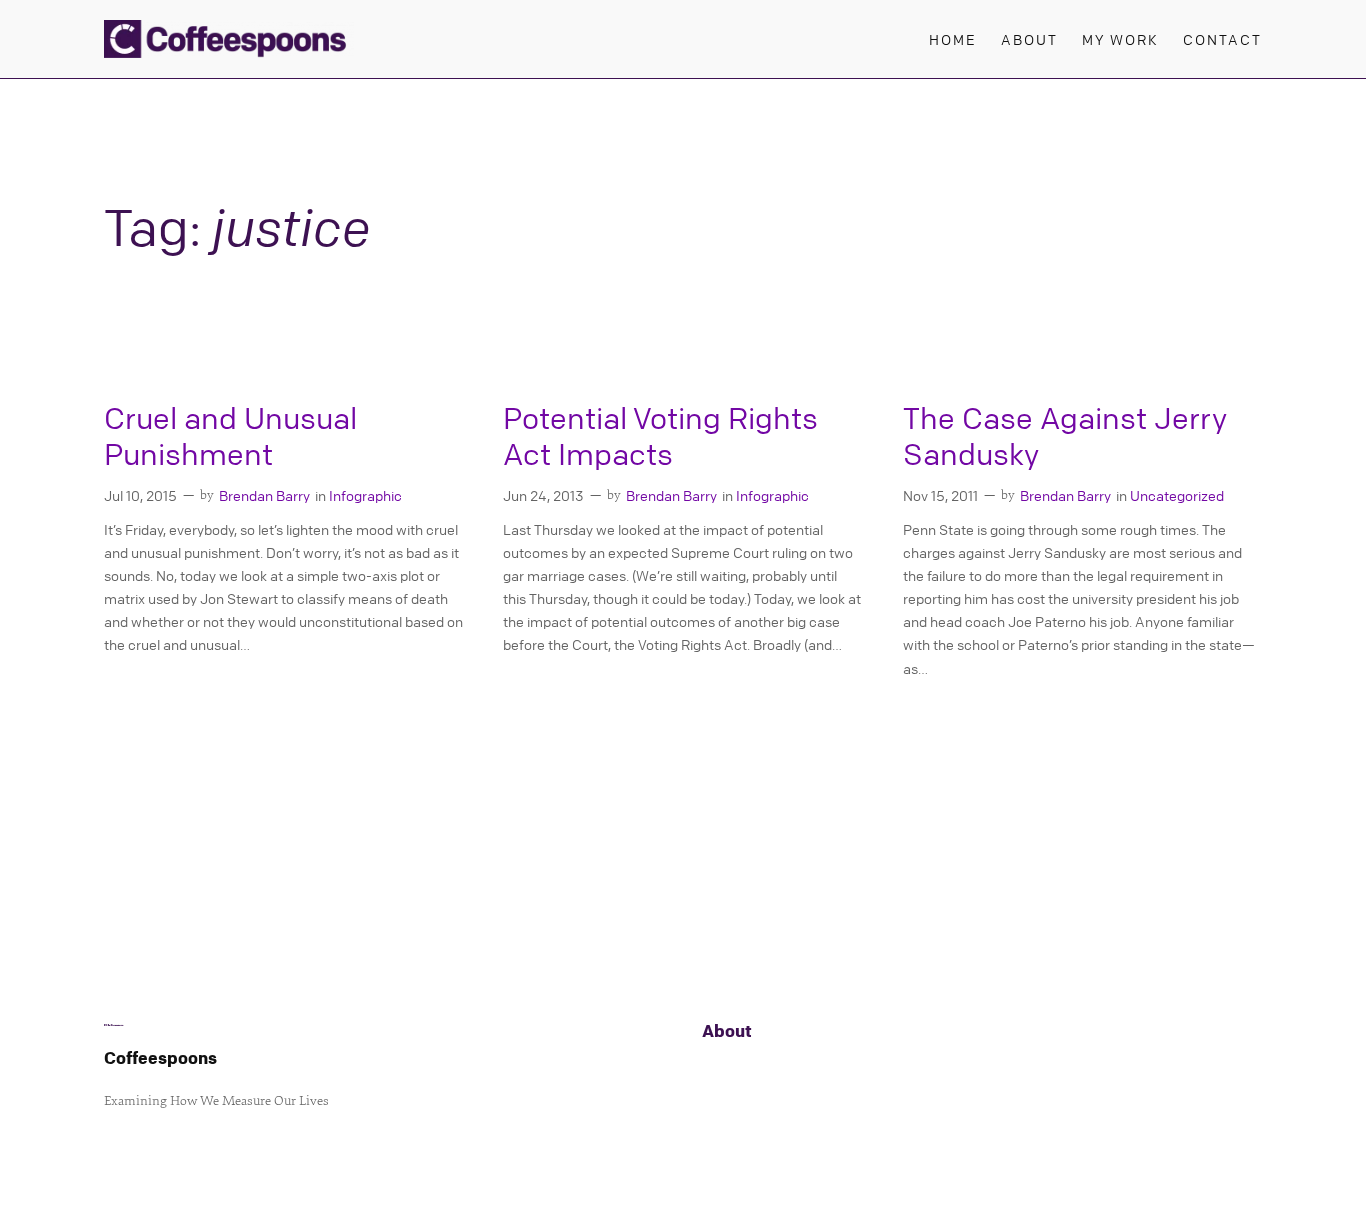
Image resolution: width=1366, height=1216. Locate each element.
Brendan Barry (264, 495)
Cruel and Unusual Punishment (230, 436)
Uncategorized (1177, 495)
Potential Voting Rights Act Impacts (660, 436)
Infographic (365, 495)
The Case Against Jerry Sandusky (1065, 436)
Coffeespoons (160, 1057)
